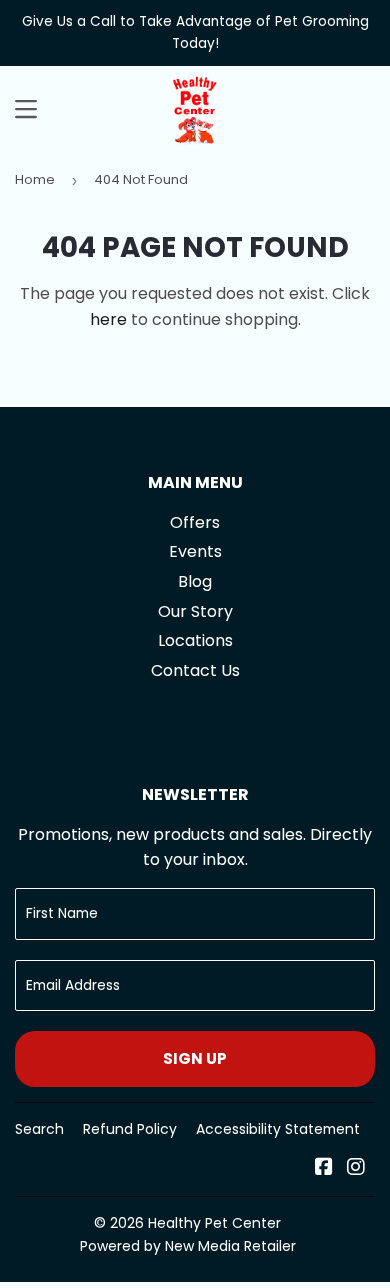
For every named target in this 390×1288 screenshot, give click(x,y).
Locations (195, 640)
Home (35, 179)
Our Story (195, 611)
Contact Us (195, 670)
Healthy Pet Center (214, 1223)
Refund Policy (130, 1129)
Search (39, 1129)
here (108, 319)
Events (195, 551)
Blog (195, 581)
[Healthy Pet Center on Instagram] (356, 1168)
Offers (195, 522)
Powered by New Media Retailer (188, 1246)
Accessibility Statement (278, 1129)
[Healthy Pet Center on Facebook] (324, 1168)
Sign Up (195, 1058)
